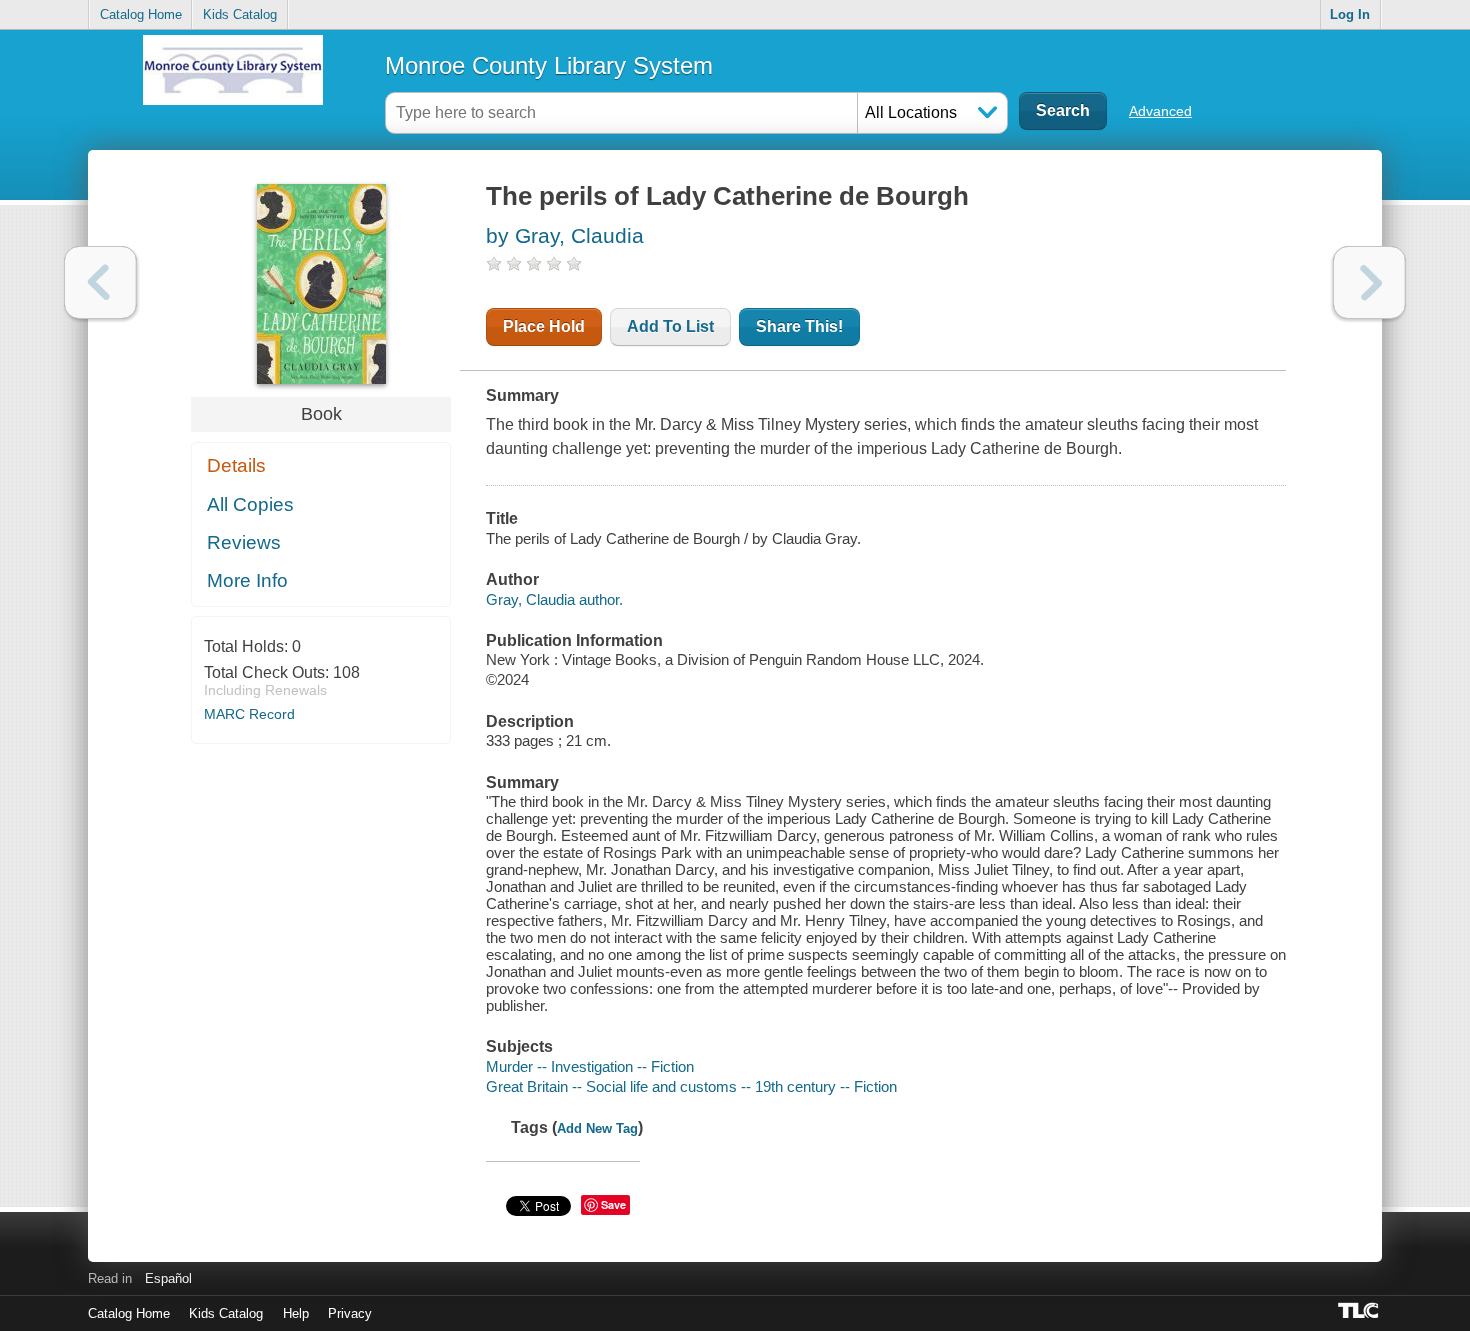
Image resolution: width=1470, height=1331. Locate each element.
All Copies (250, 504)
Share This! (799, 326)
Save (613, 1204)
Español (168, 1278)
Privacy (350, 1313)
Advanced (1160, 111)
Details (236, 465)
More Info (247, 580)
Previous (100, 282)
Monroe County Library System (549, 65)
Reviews (244, 542)
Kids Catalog (240, 14)
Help (296, 1313)
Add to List (670, 326)
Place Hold (544, 326)
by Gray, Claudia (565, 235)
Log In (1350, 14)
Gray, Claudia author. (554, 599)
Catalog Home (141, 14)
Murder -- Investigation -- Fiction (590, 1066)
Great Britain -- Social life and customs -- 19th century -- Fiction (691, 1086)
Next (1369, 282)
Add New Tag (597, 1128)
